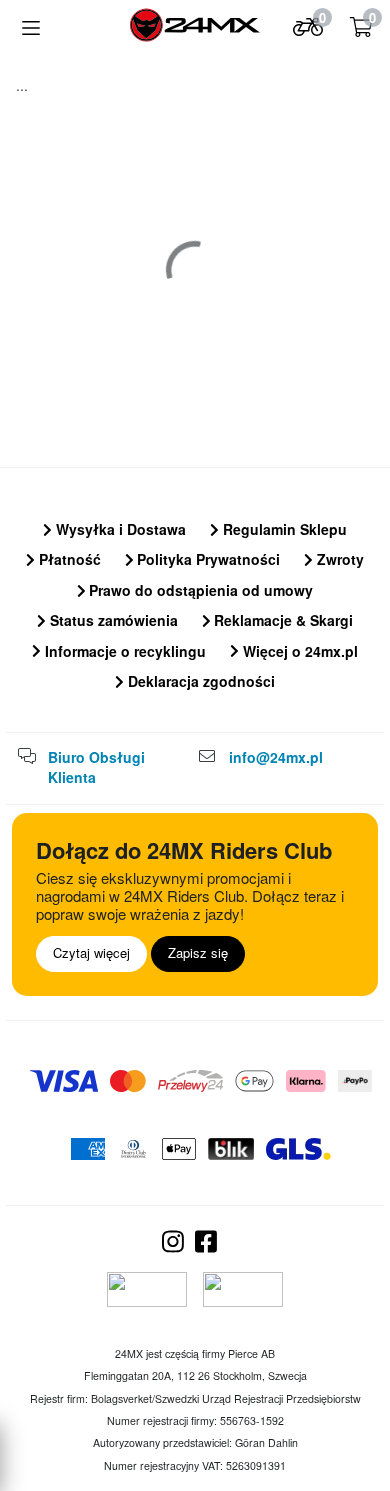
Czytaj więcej (91, 952)
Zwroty (338, 559)
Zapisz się (198, 952)
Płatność (68, 559)
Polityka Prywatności (206, 559)
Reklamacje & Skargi (281, 620)
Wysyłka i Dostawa (119, 529)
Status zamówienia (112, 620)
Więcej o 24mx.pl (298, 651)
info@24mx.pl (276, 757)
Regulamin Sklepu (283, 529)
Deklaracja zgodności (199, 681)
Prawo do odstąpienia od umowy (199, 590)
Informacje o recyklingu (123, 651)
